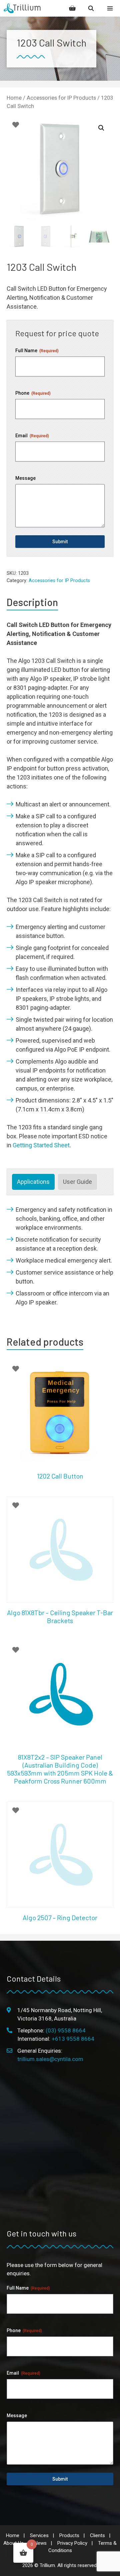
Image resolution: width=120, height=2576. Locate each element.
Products (69, 2535)
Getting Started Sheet (41, 1145)
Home (14, 98)
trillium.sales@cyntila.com (50, 2059)
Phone (33, 393)
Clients (97, 2535)
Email (32, 436)
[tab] (33, 1182)
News (40, 2543)
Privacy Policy (72, 2543)
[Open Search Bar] (91, 8)
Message (25, 478)
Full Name (37, 351)
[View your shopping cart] (72, 8)
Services (39, 2535)
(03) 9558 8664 (66, 2030)
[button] (101, 128)
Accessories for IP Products (61, 98)
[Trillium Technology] (22, 8)
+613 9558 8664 (73, 2039)
